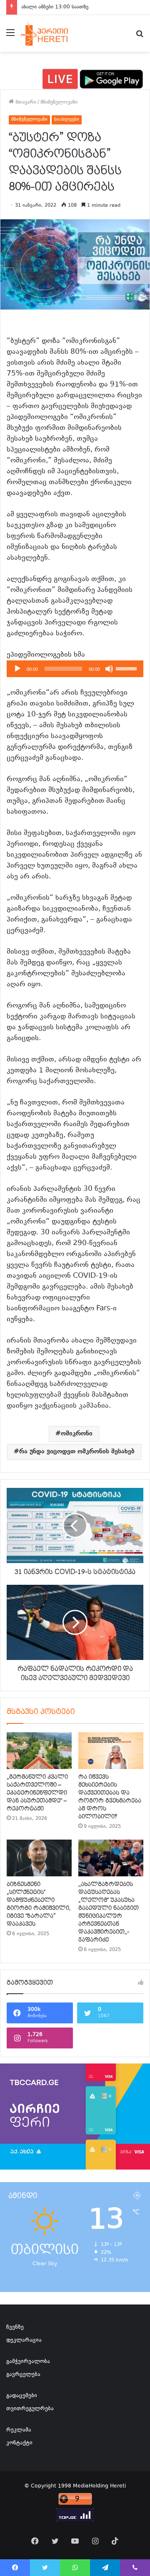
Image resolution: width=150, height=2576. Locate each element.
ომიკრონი (77, 1434)
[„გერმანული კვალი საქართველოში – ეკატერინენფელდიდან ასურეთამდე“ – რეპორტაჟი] (39, 1751)
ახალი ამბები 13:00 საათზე (55, 7)
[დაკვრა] (17, 669)
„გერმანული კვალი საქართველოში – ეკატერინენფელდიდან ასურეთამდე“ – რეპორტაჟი (37, 1793)
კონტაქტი (19, 2443)
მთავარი (25, 102)
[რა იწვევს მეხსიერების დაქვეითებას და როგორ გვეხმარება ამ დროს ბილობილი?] (111, 1751)
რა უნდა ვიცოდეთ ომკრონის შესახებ (77, 1452)
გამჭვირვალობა (28, 2362)
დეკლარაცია (24, 2340)
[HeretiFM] (51, 33)
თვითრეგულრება (30, 2409)
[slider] (127, 668)
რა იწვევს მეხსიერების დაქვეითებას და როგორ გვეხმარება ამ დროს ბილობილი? (110, 1797)
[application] (75, 669)
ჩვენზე (15, 2327)
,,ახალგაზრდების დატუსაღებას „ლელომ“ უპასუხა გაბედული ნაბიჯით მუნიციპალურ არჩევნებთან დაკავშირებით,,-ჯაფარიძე (109, 1912)
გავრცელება (23, 2375)
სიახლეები (67, 120)
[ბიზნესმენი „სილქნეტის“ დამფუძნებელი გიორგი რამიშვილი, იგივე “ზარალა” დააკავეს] (39, 1858)
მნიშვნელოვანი (59, 102)
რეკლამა (19, 2430)
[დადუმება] (109, 669)
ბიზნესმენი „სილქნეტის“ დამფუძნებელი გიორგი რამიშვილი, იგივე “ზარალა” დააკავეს (39, 1904)
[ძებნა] (140, 37)
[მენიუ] (10, 37)
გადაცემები (22, 2396)
